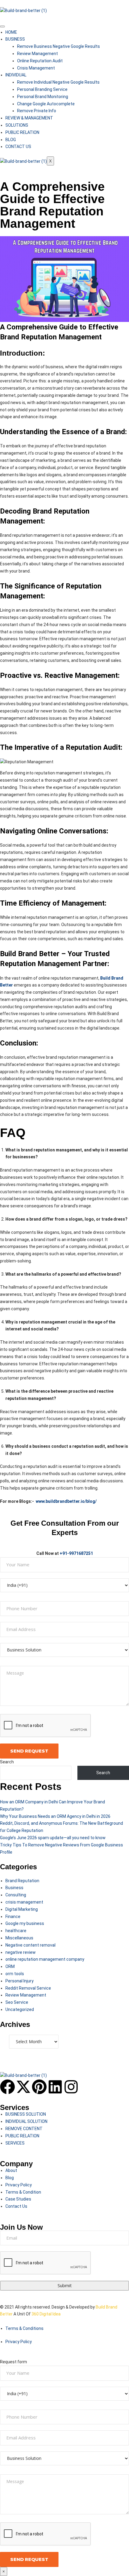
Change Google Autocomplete (46, 104)
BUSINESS (15, 39)
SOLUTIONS (17, 125)
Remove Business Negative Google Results (58, 46)
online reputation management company (45, 1959)
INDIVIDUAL (16, 75)
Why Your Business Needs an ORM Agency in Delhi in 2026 (55, 1816)
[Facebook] (7, 2087)
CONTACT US (18, 147)
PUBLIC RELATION (22, 132)
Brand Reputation (22, 1881)
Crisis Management (36, 68)
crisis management (24, 1902)
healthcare (16, 1931)
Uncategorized (20, 2009)
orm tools (15, 1974)
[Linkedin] (55, 2087)
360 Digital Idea (46, 2314)
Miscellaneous (19, 1938)
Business (14, 1888)
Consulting (16, 1895)
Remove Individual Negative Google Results (58, 82)
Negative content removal (30, 1945)
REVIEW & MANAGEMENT (29, 118)
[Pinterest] (39, 2087)
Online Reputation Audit (40, 61)
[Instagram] (71, 2087)
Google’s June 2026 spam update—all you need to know (53, 1838)
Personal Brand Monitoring (43, 97)
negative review (21, 1952)
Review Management (37, 54)
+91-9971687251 (76, 1553)
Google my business (25, 1923)
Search (7, 1762)
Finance (13, 1917)
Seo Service (17, 2002)
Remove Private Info (37, 111)
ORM (10, 1966)
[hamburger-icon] (2, 26)
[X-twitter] (23, 2087)
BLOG (11, 140)
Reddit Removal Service (28, 1988)
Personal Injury (19, 1981)
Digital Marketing (22, 1909)
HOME (11, 32)
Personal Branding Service (42, 89)
